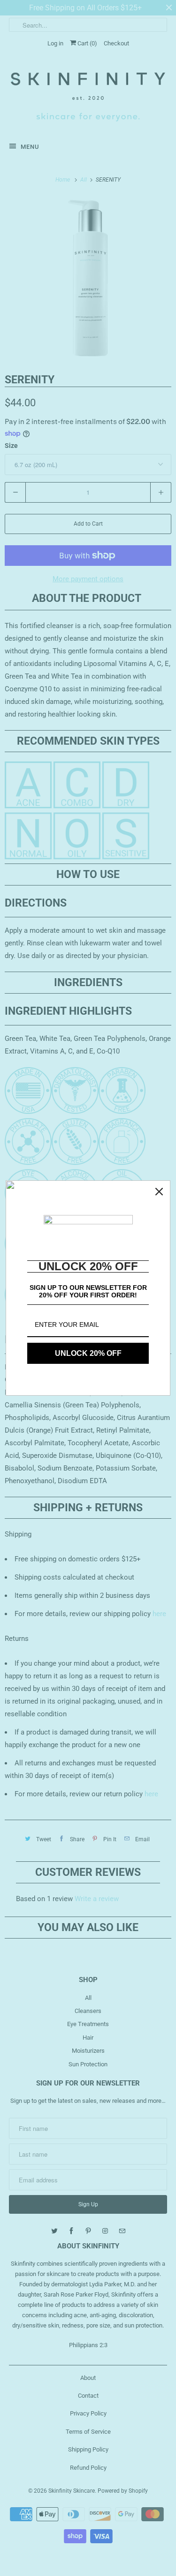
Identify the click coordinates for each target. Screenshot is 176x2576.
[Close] (159, 1192)
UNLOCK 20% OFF (88, 1353)
